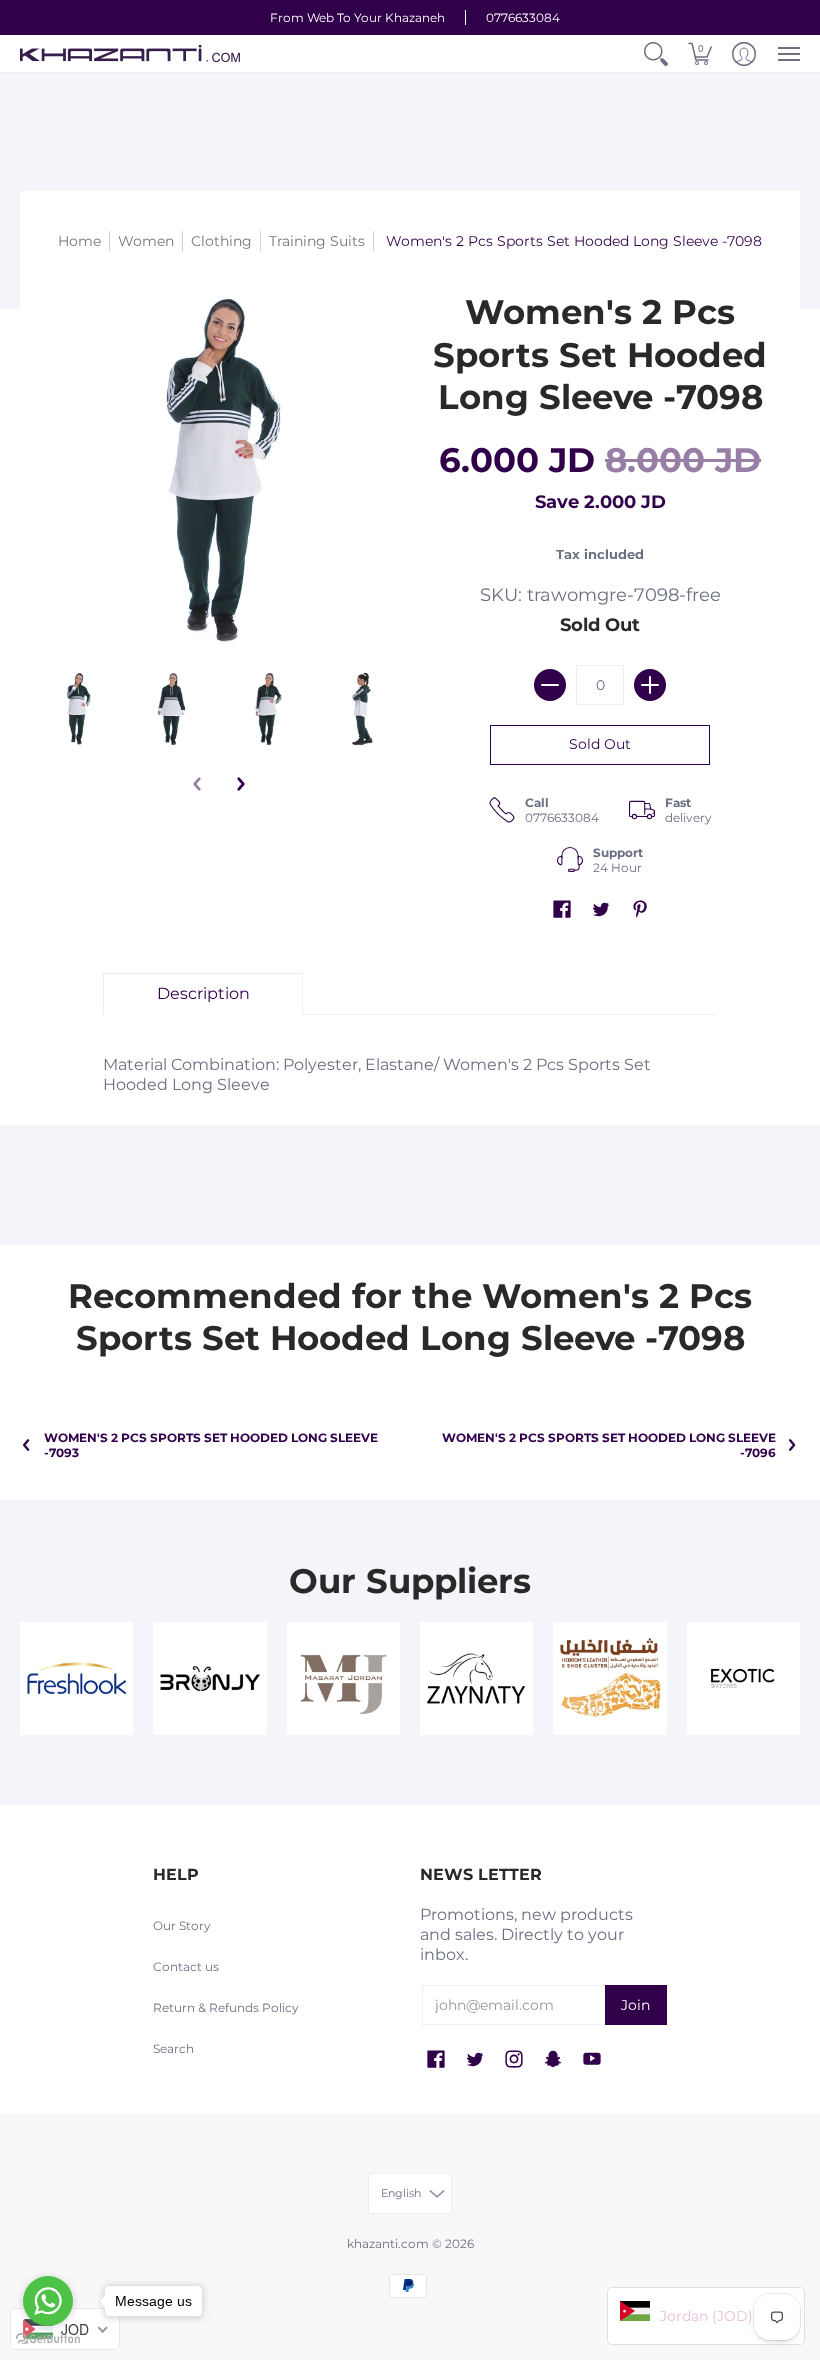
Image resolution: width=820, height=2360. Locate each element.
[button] (656, 53)
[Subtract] (550, 685)
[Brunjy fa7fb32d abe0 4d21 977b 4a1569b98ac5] (209, 1678)
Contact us (186, 1966)
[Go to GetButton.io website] (48, 2339)
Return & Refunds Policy (226, 2007)
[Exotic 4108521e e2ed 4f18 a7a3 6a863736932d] (743, 1678)
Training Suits (317, 241)
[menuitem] (656, 53)
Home (79, 241)
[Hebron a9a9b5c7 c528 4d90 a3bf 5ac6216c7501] (609, 1678)
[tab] (203, 994)
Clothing (221, 241)
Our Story (182, 1925)
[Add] (650, 685)
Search (173, 2048)
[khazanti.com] (130, 53)
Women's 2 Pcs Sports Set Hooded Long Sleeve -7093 (211, 1445)
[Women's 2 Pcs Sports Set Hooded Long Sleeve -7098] (77, 708)
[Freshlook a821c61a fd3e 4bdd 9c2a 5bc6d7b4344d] (76, 1678)
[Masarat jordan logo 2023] (343, 1678)
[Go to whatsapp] (48, 2301)
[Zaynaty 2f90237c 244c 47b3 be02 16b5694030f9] (476, 1678)
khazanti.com (388, 2243)
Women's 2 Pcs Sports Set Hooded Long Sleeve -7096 (609, 1445)
